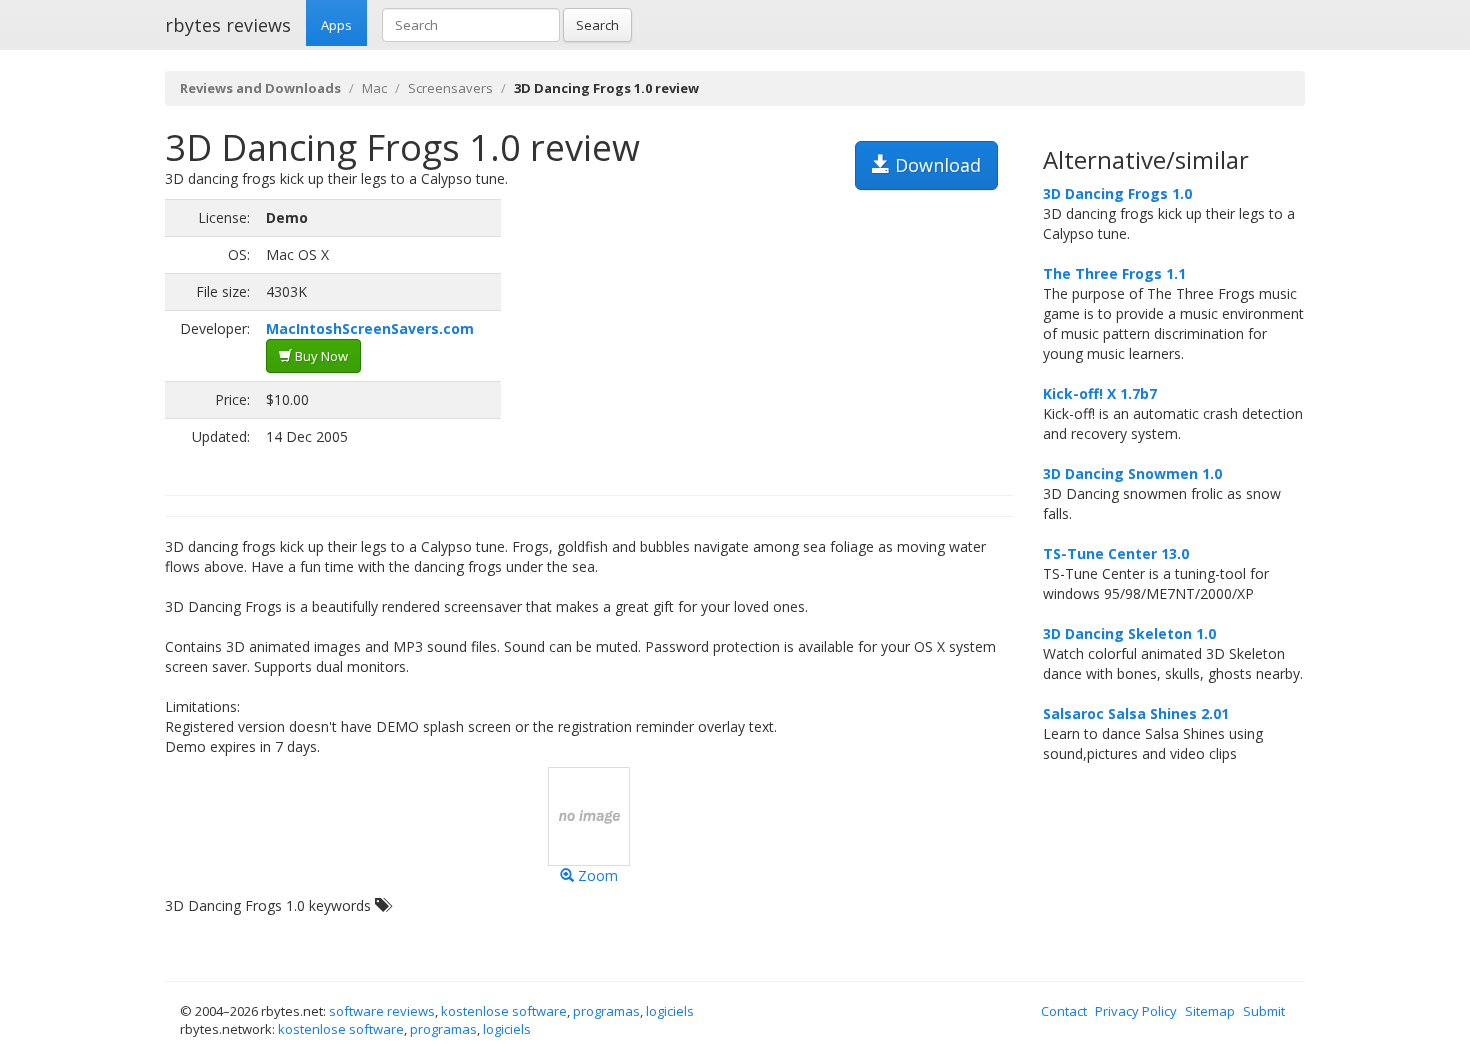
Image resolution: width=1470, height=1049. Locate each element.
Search (597, 25)
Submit (1264, 1011)
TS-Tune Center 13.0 (1116, 553)
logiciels (670, 1011)
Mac (374, 88)
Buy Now (320, 356)
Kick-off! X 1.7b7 (1100, 393)
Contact (1064, 1011)
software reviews (382, 1011)
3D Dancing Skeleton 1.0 (1129, 633)
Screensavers (450, 88)
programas (606, 1011)
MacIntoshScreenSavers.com (370, 328)
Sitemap (1210, 1011)
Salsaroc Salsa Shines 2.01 (1136, 713)
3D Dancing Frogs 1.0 (1117, 193)
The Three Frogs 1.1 (1114, 273)
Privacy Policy (1136, 1011)
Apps (336, 25)
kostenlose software (504, 1011)
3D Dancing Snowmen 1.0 (1132, 473)
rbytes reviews (228, 25)
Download (935, 165)
